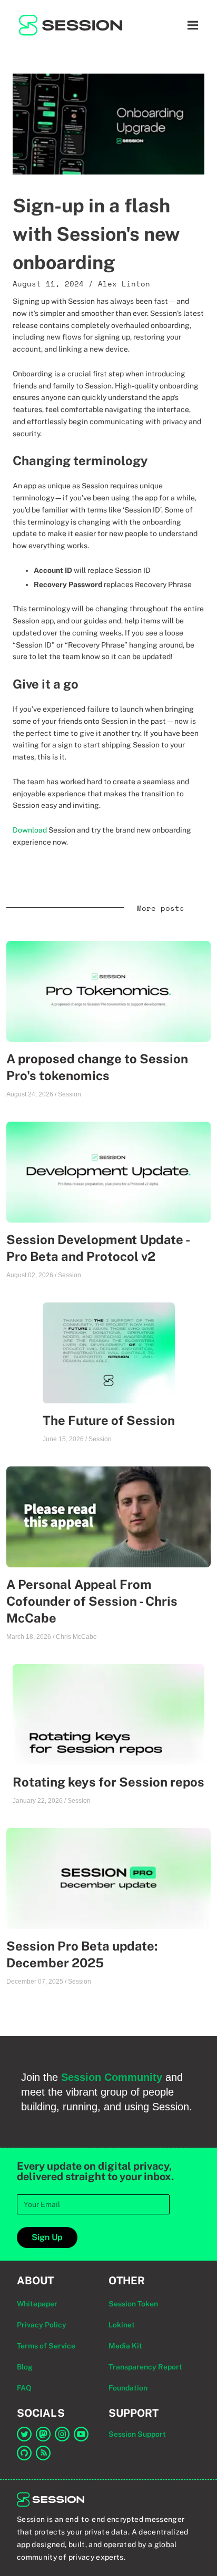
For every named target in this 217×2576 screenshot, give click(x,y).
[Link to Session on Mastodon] (43, 2434)
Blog (25, 2367)
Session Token (133, 2304)
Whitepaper (37, 2304)
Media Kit (125, 2346)
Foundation (128, 2388)
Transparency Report (145, 2367)
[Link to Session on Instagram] (62, 2434)
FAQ (24, 2388)
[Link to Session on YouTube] (81, 2434)
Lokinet (122, 2325)
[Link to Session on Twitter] (24, 2434)
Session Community (112, 2077)
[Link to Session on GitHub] (24, 2453)
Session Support (137, 2434)
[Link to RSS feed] (43, 2453)
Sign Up (47, 2237)
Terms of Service (46, 2346)
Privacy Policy (42, 2325)
